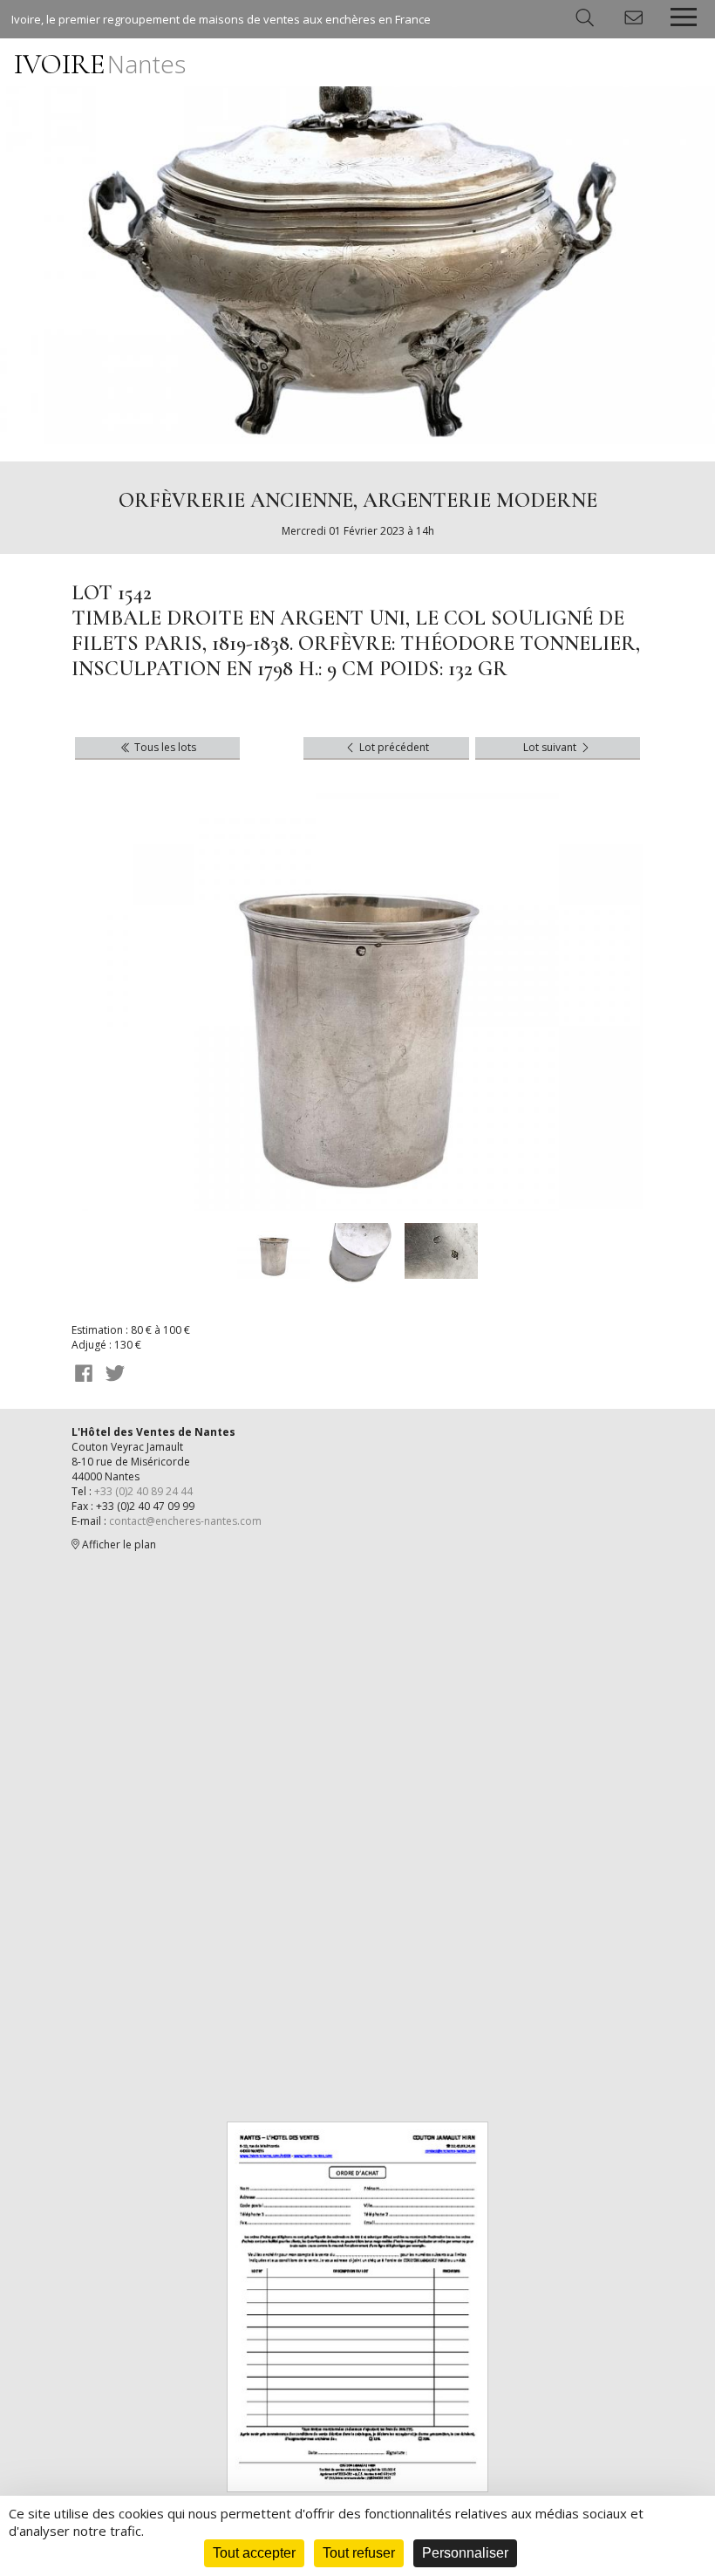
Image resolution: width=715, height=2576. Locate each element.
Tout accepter (254, 2553)
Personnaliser (465, 2553)
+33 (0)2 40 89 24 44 (143, 1491)
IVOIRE (100, 64)
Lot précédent (393, 747)
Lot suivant (551, 747)
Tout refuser (359, 2553)
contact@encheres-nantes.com (185, 1521)
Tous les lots (164, 747)
